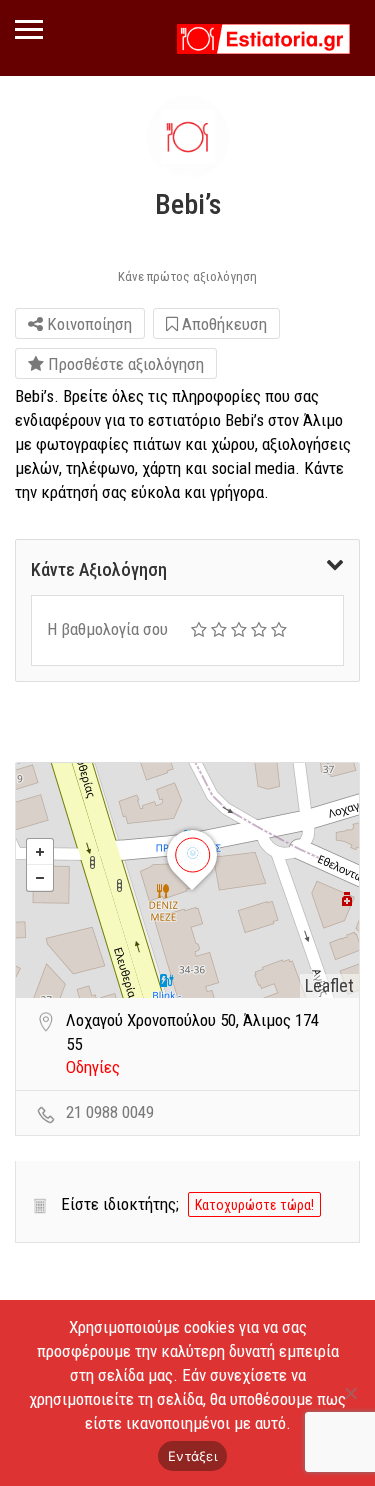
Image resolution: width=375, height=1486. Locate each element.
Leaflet (329, 985)
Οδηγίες (93, 1067)
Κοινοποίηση (87, 324)
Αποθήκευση (222, 324)
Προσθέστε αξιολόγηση (124, 364)
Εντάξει (192, 1456)
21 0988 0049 (110, 1112)
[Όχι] (350, 1393)
